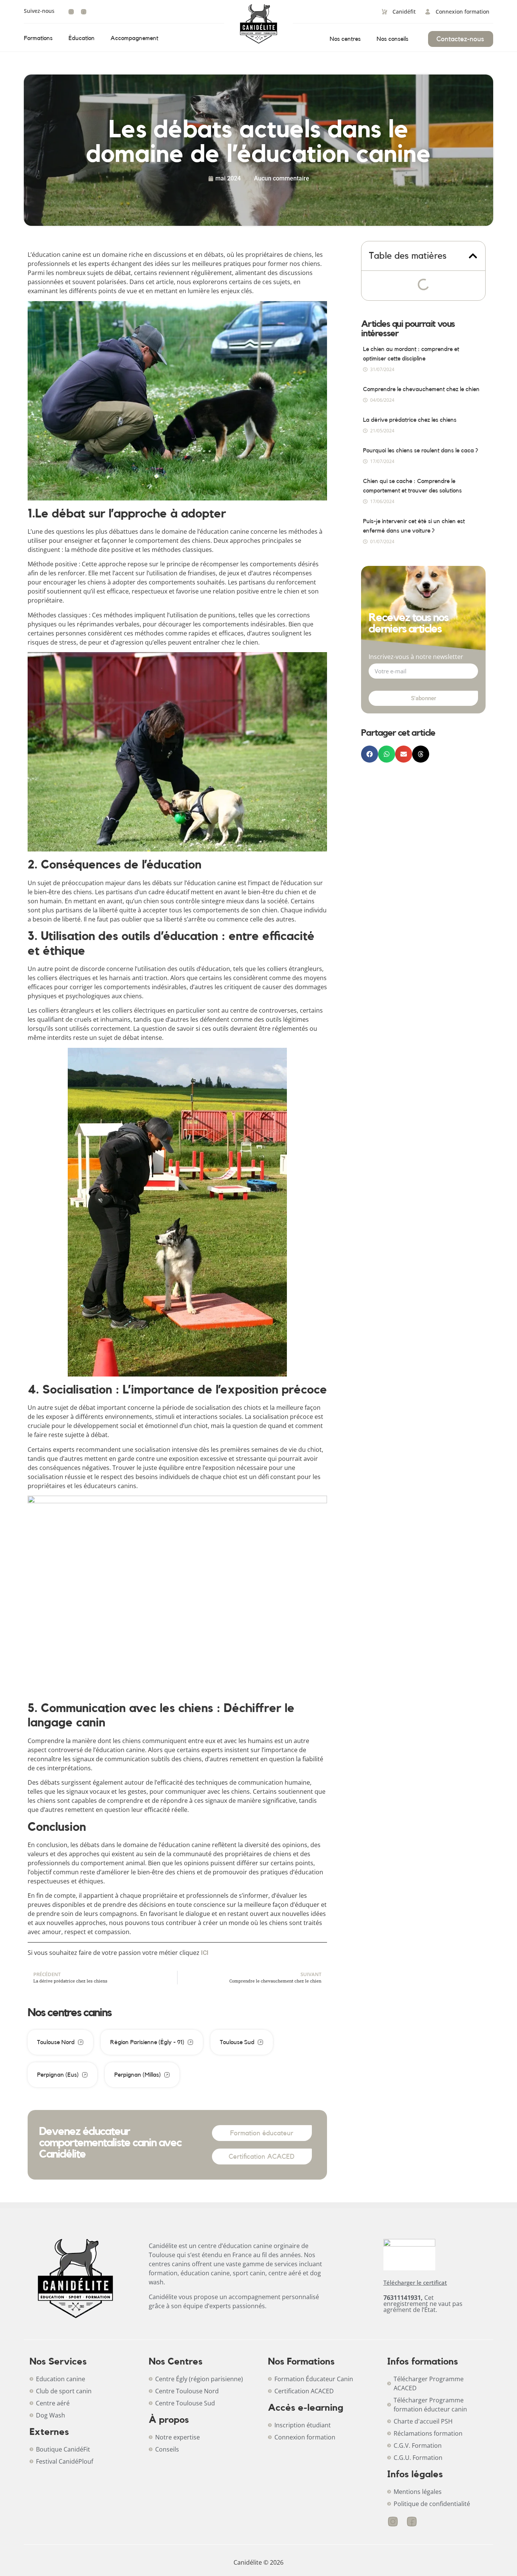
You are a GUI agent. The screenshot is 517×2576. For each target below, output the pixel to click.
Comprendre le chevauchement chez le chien (421, 389)
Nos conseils (392, 39)
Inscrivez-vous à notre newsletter (416, 657)
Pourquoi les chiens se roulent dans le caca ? (420, 451)
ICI (205, 1953)
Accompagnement (134, 38)
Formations (38, 38)
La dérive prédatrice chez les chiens (410, 420)
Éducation (82, 38)
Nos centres (345, 39)
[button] (473, 256)
